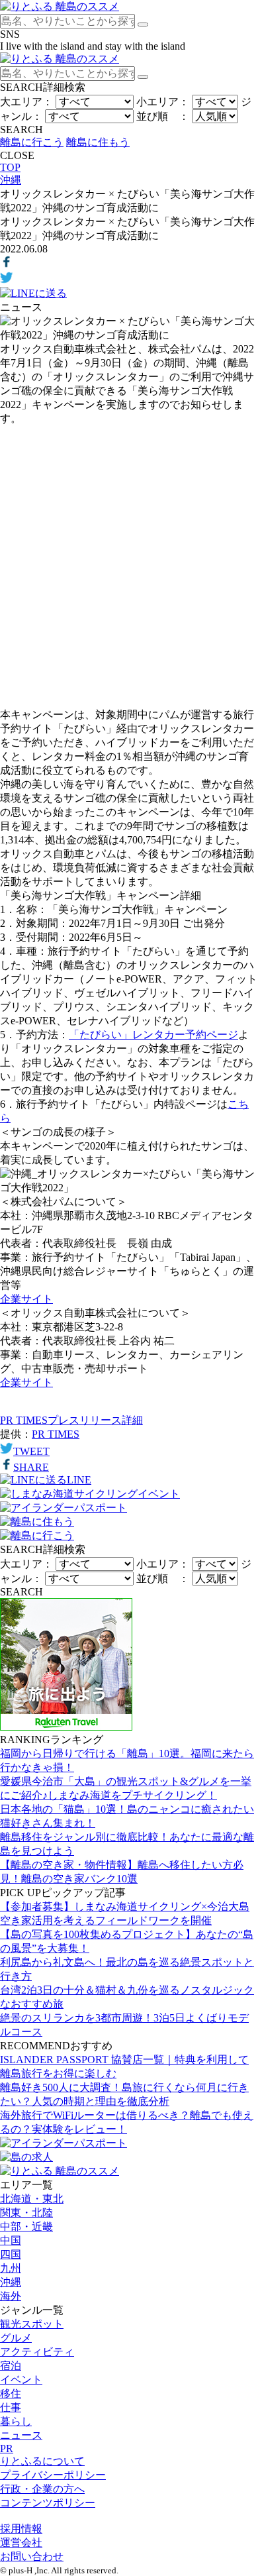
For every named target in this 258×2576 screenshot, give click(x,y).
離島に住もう (98, 142)
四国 (11, 2254)
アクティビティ (37, 2352)
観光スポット (32, 2324)
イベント (21, 2380)
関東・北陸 (26, 2213)
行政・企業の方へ (42, 2489)
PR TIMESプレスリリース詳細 (71, 1420)
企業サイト (26, 1299)
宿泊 (11, 2366)
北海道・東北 (32, 2199)
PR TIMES (56, 1434)
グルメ (16, 2338)
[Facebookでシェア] (7, 265)
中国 (11, 2240)
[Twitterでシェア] (7, 281)
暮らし (16, 2421)
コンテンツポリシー (48, 2503)
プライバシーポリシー (53, 2475)
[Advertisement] (129, 567)
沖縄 (11, 2282)
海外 (11, 2296)
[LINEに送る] (33, 293)
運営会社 (21, 2543)
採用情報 (21, 2529)
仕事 (11, 2407)
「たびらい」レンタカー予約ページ (153, 1035)
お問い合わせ (32, 2556)
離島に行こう (32, 142)
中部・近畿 (26, 2227)
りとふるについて (42, 2461)
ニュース (21, 2435)
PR (7, 2448)
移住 (11, 2393)
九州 (11, 2268)
